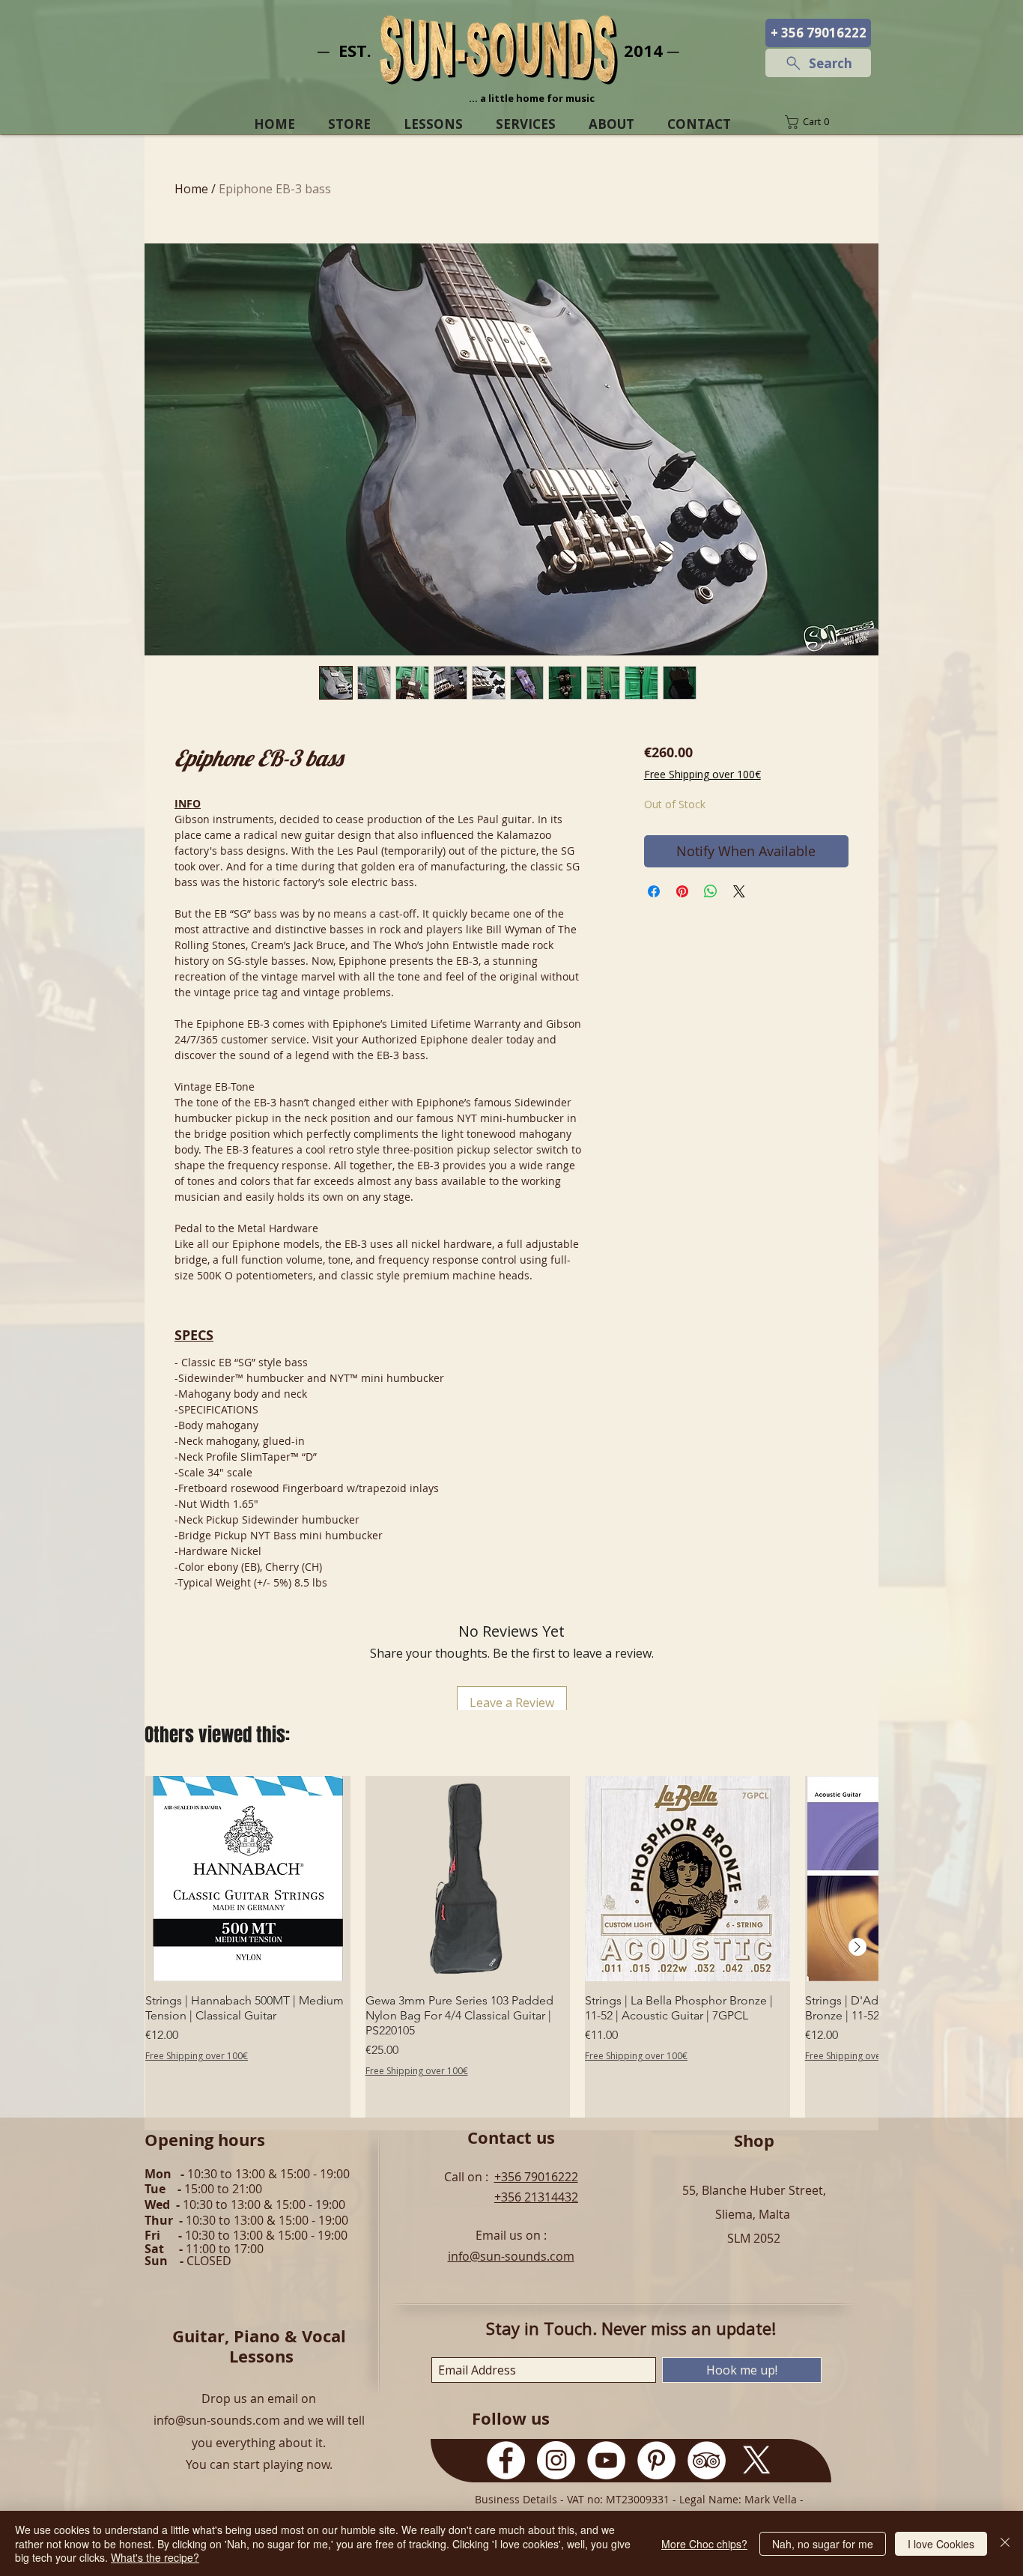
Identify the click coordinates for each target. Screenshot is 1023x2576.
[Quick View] (248, 1879)
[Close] (1005, 2543)
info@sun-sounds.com (511, 2256)
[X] (757, 2460)
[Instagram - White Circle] (556, 2460)
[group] (511, 1947)
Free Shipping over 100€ (702, 774)
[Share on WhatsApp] (711, 891)
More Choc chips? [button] (704, 2544)
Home (191, 189)
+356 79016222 (536, 2177)
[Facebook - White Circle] (506, 2460)
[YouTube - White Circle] (606, 2460)
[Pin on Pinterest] (682, 891)
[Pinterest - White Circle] (656, 2460)
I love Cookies (941, 2544)
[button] (818, 122)
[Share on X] (739, 891)
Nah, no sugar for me (823, 2544)
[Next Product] (857, 1947)
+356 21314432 (536, 2197)
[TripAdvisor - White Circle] (707, 2460)
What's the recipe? (155, 2557)
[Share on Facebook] (654, 891)
